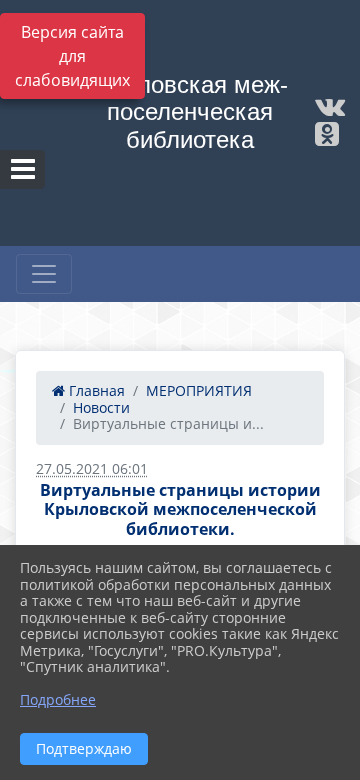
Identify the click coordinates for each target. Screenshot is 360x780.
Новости (101, 407)
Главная (95, 390)
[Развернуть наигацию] (44, 274)
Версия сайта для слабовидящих (72, 56)
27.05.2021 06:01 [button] (92, 468)
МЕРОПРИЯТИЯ (199, 390)
